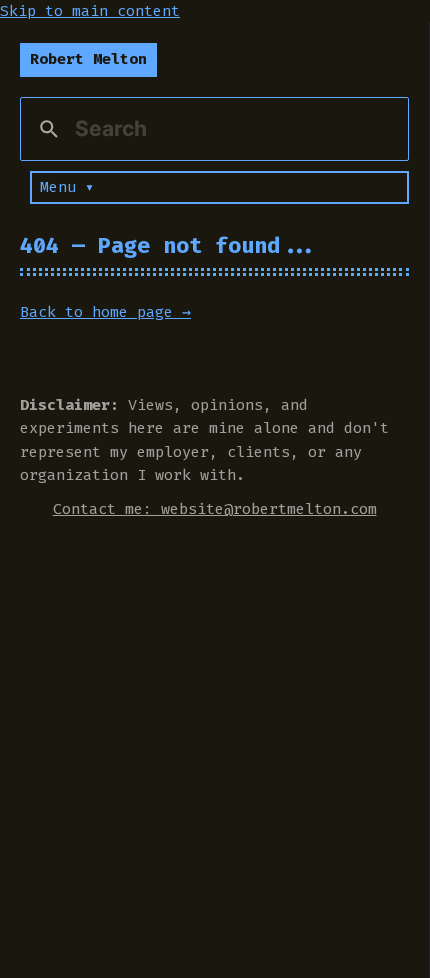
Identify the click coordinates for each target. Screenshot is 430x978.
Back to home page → (105, 312)
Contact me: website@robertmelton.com (215, 509)
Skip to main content (90, 11)
